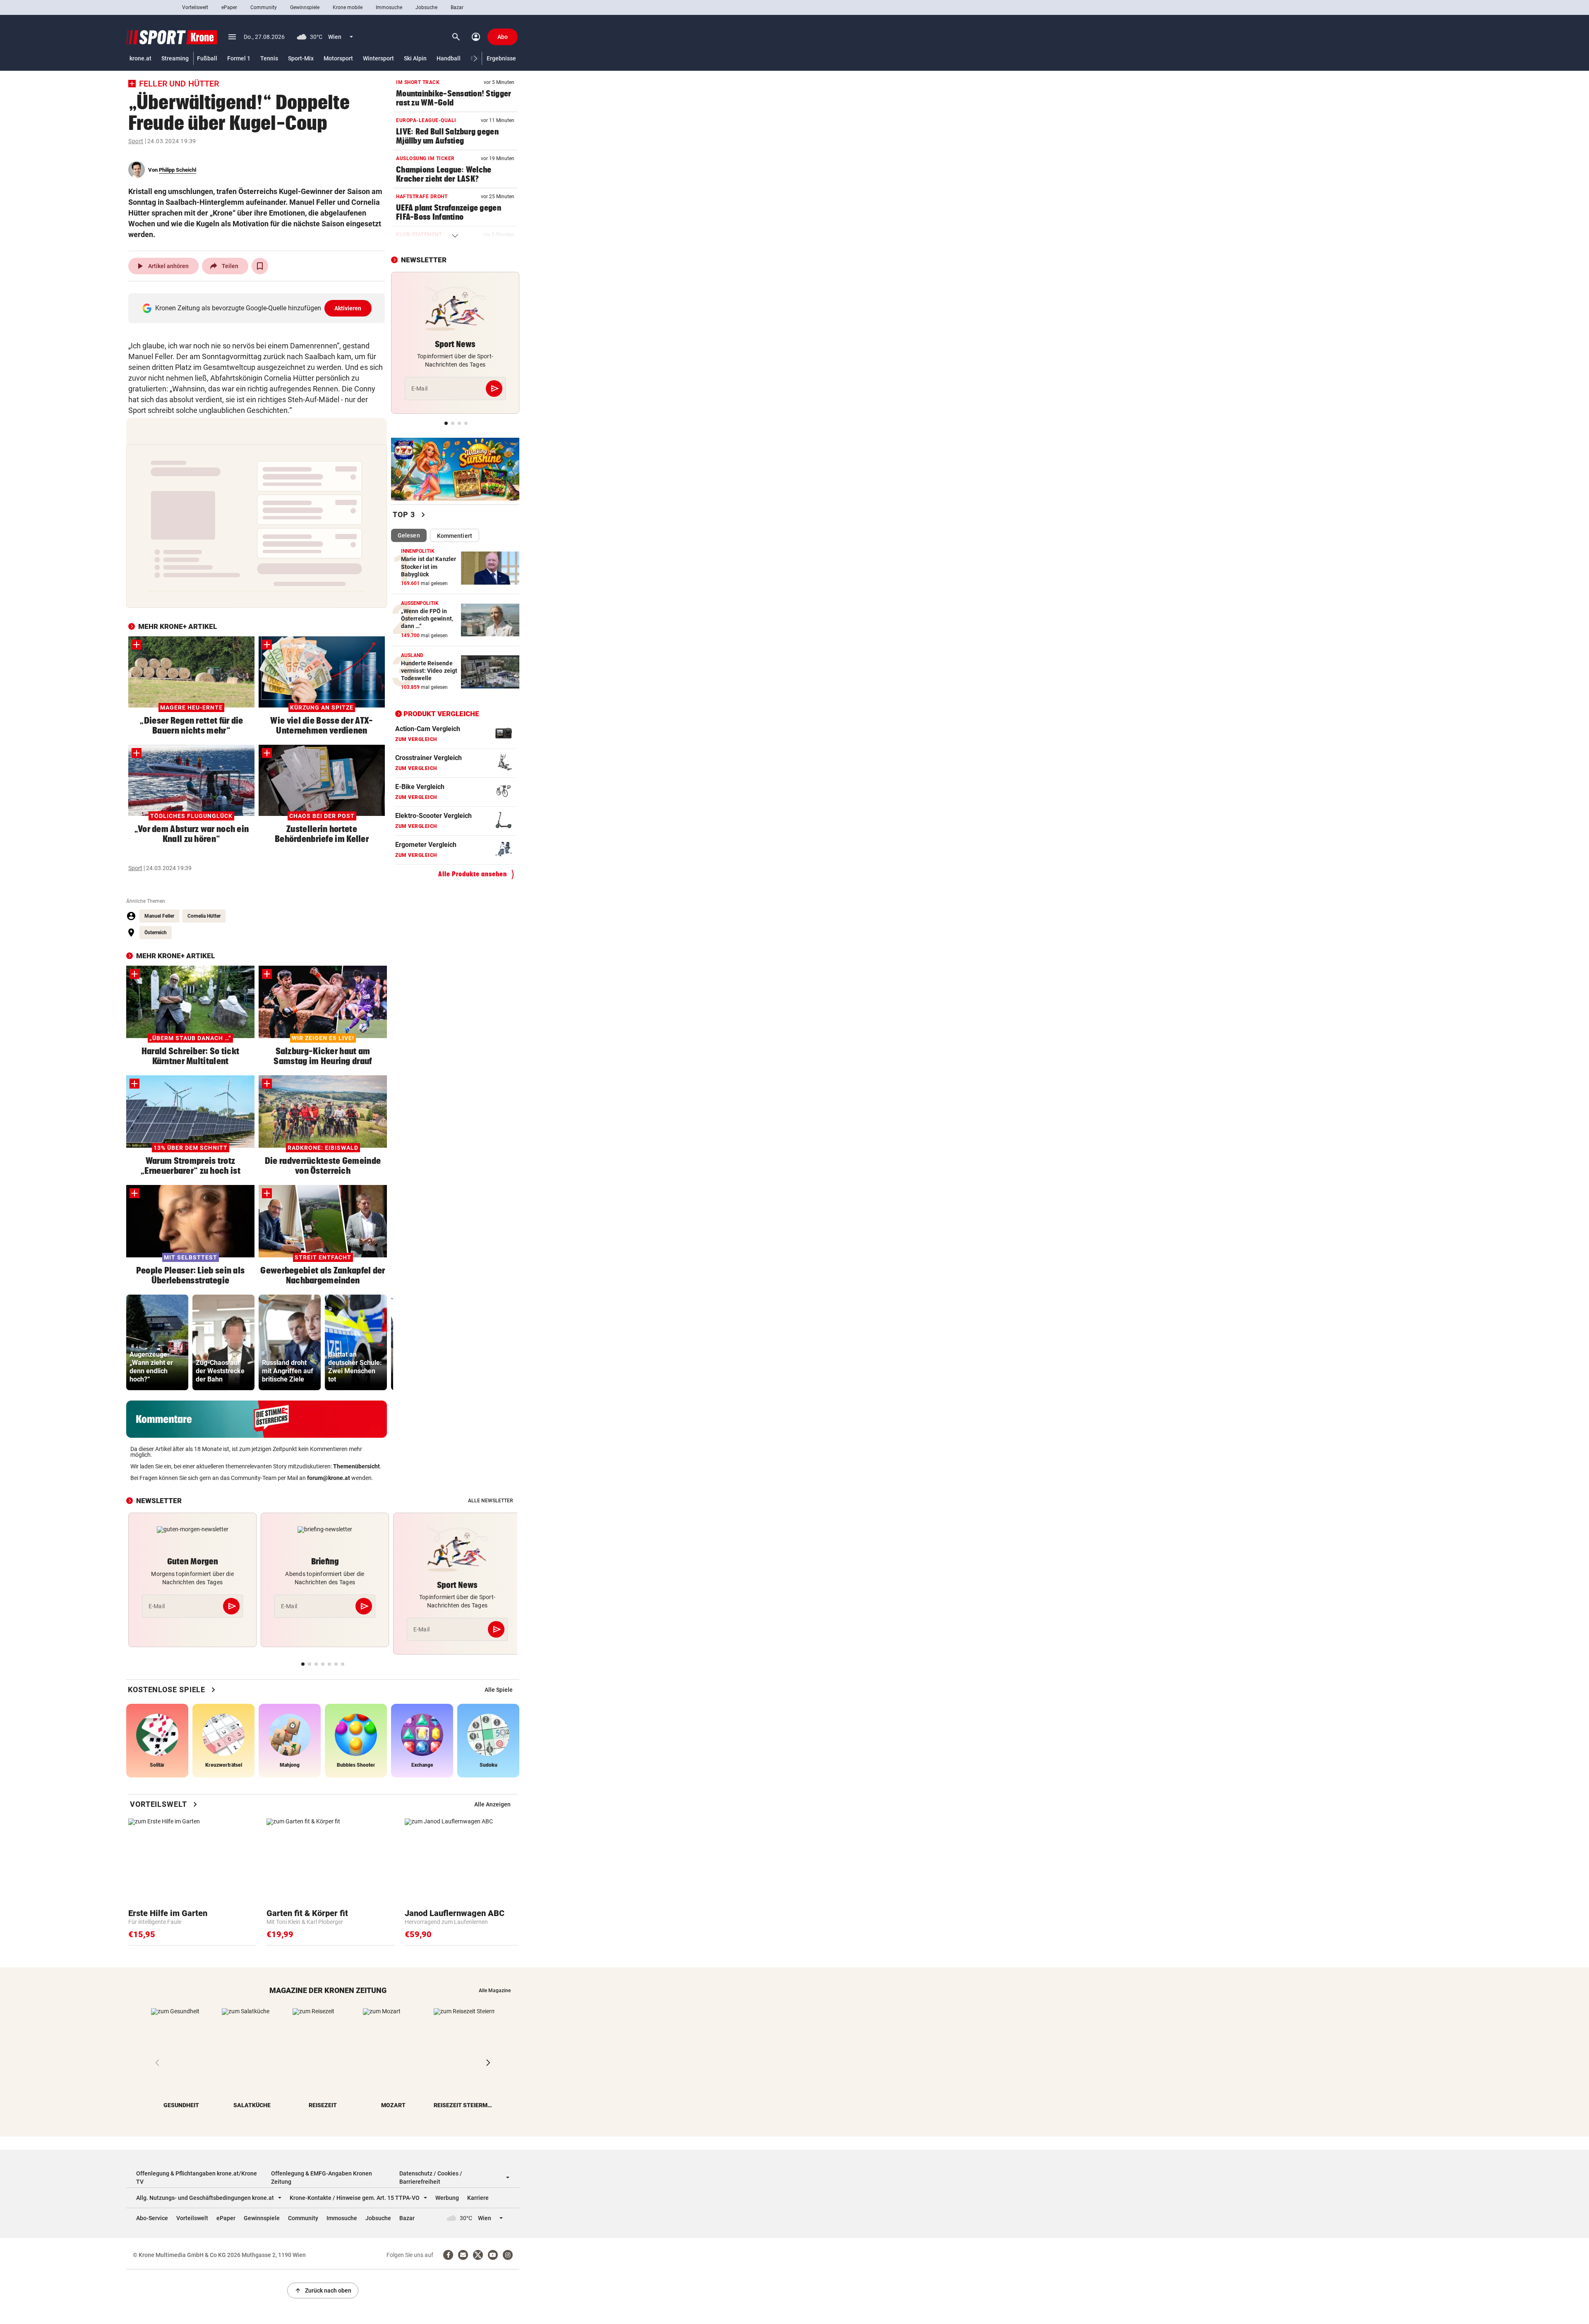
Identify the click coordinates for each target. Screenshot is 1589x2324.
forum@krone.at (329, 1478)
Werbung (447, 2198)
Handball (449, 58)
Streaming (175, 58)
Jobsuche (426, 7)
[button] (476, 59)
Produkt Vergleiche (441, 714)
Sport (136, 141)
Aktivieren (348, 308)
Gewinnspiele (305, 7)
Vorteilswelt (195, 7)
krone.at (140, 58)
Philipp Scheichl (178, 170)
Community (264, 7)
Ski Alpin (415, 58)
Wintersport (378, 58)
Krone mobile (348, 7)
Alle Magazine (495, 1991)
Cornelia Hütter (204, 916)
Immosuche (389, 7)
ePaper (229, 7)
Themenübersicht (356, 1466)
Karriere (478, 2198)
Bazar (457, 7)
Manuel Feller (159, 916)
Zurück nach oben (323, 2290)
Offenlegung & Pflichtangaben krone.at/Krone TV (197, 2178)
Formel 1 (239, 58)
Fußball (207, 58)
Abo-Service (152, 2218)
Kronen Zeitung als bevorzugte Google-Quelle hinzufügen (258, 308)
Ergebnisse (501, 58)
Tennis (269, 58)
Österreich (156, 933)
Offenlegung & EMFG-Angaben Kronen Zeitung (322, 2178)
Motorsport (338, 58)
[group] (157, 1342)
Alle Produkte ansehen (473, 874)
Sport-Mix (301, 58)
